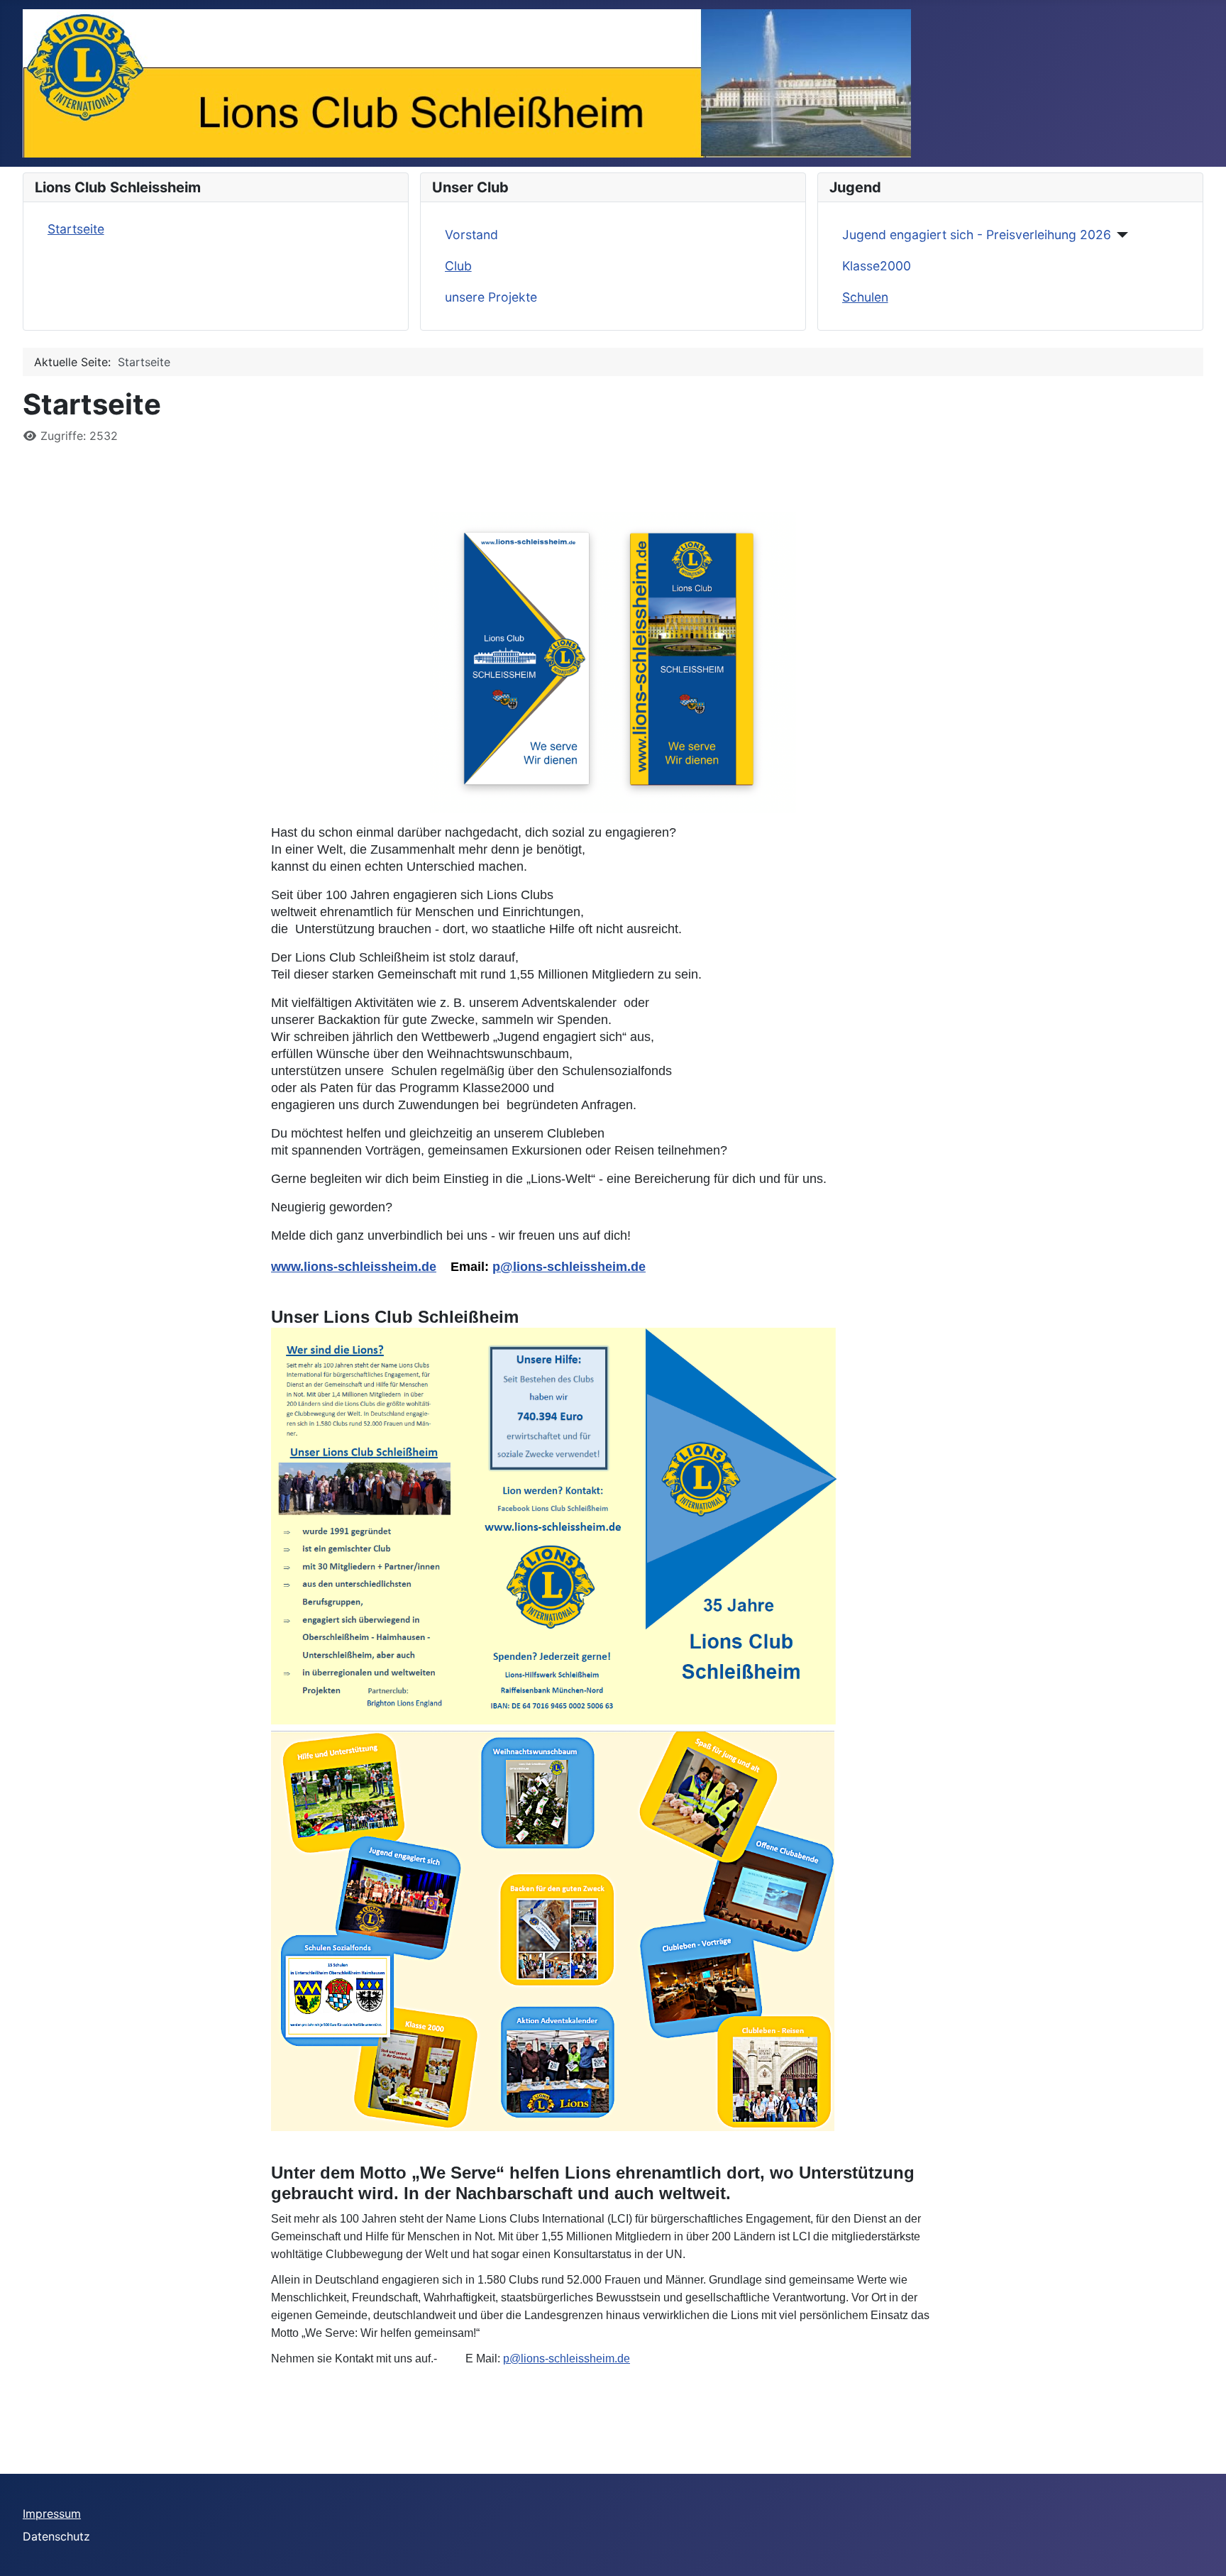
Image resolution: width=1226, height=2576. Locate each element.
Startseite (76, 229)
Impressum (52, 2514)
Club (458, 266)
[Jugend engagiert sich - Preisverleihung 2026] (1120, 235)
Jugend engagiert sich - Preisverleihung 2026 (977, 235)
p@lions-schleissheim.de (569, 1267)
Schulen (865, 297)
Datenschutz (56, 2536)
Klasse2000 (877, 266)
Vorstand (471, 235)
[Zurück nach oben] (1201, 2550)
